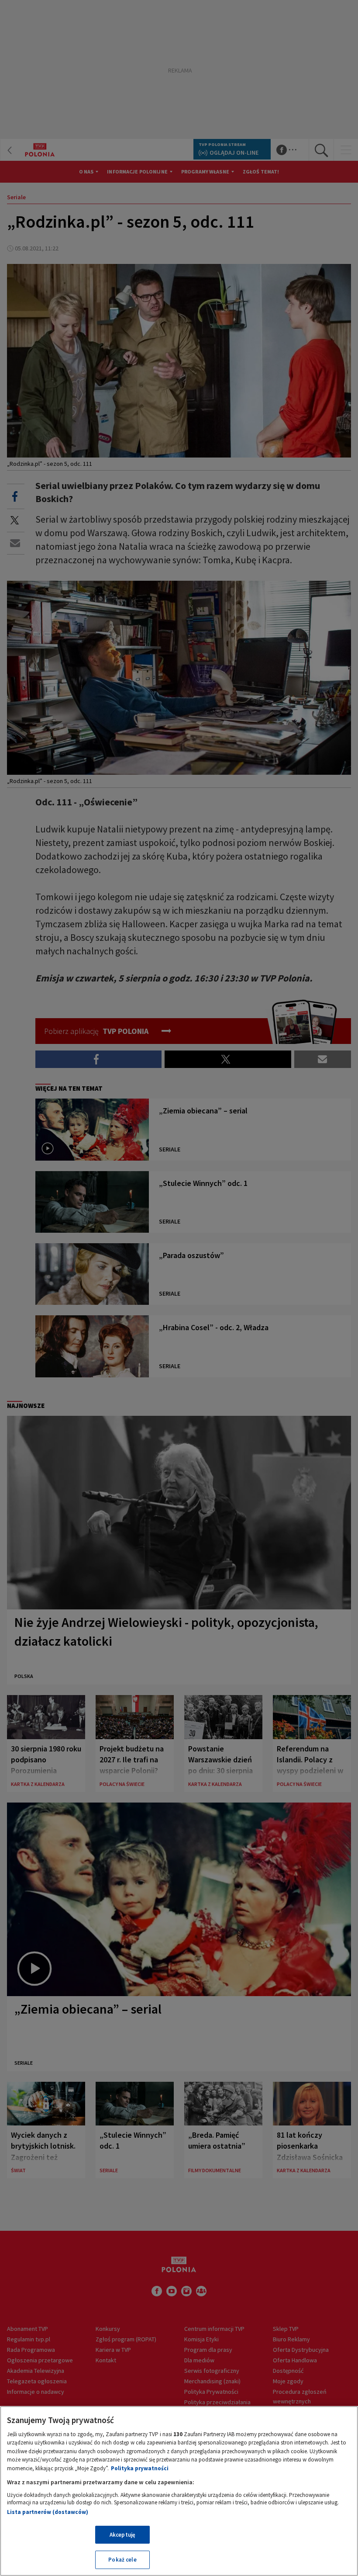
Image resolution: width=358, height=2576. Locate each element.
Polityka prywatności (140, 2468)
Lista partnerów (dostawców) (48, 2512)
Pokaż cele (122, 2560)
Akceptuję (122, 2535)
